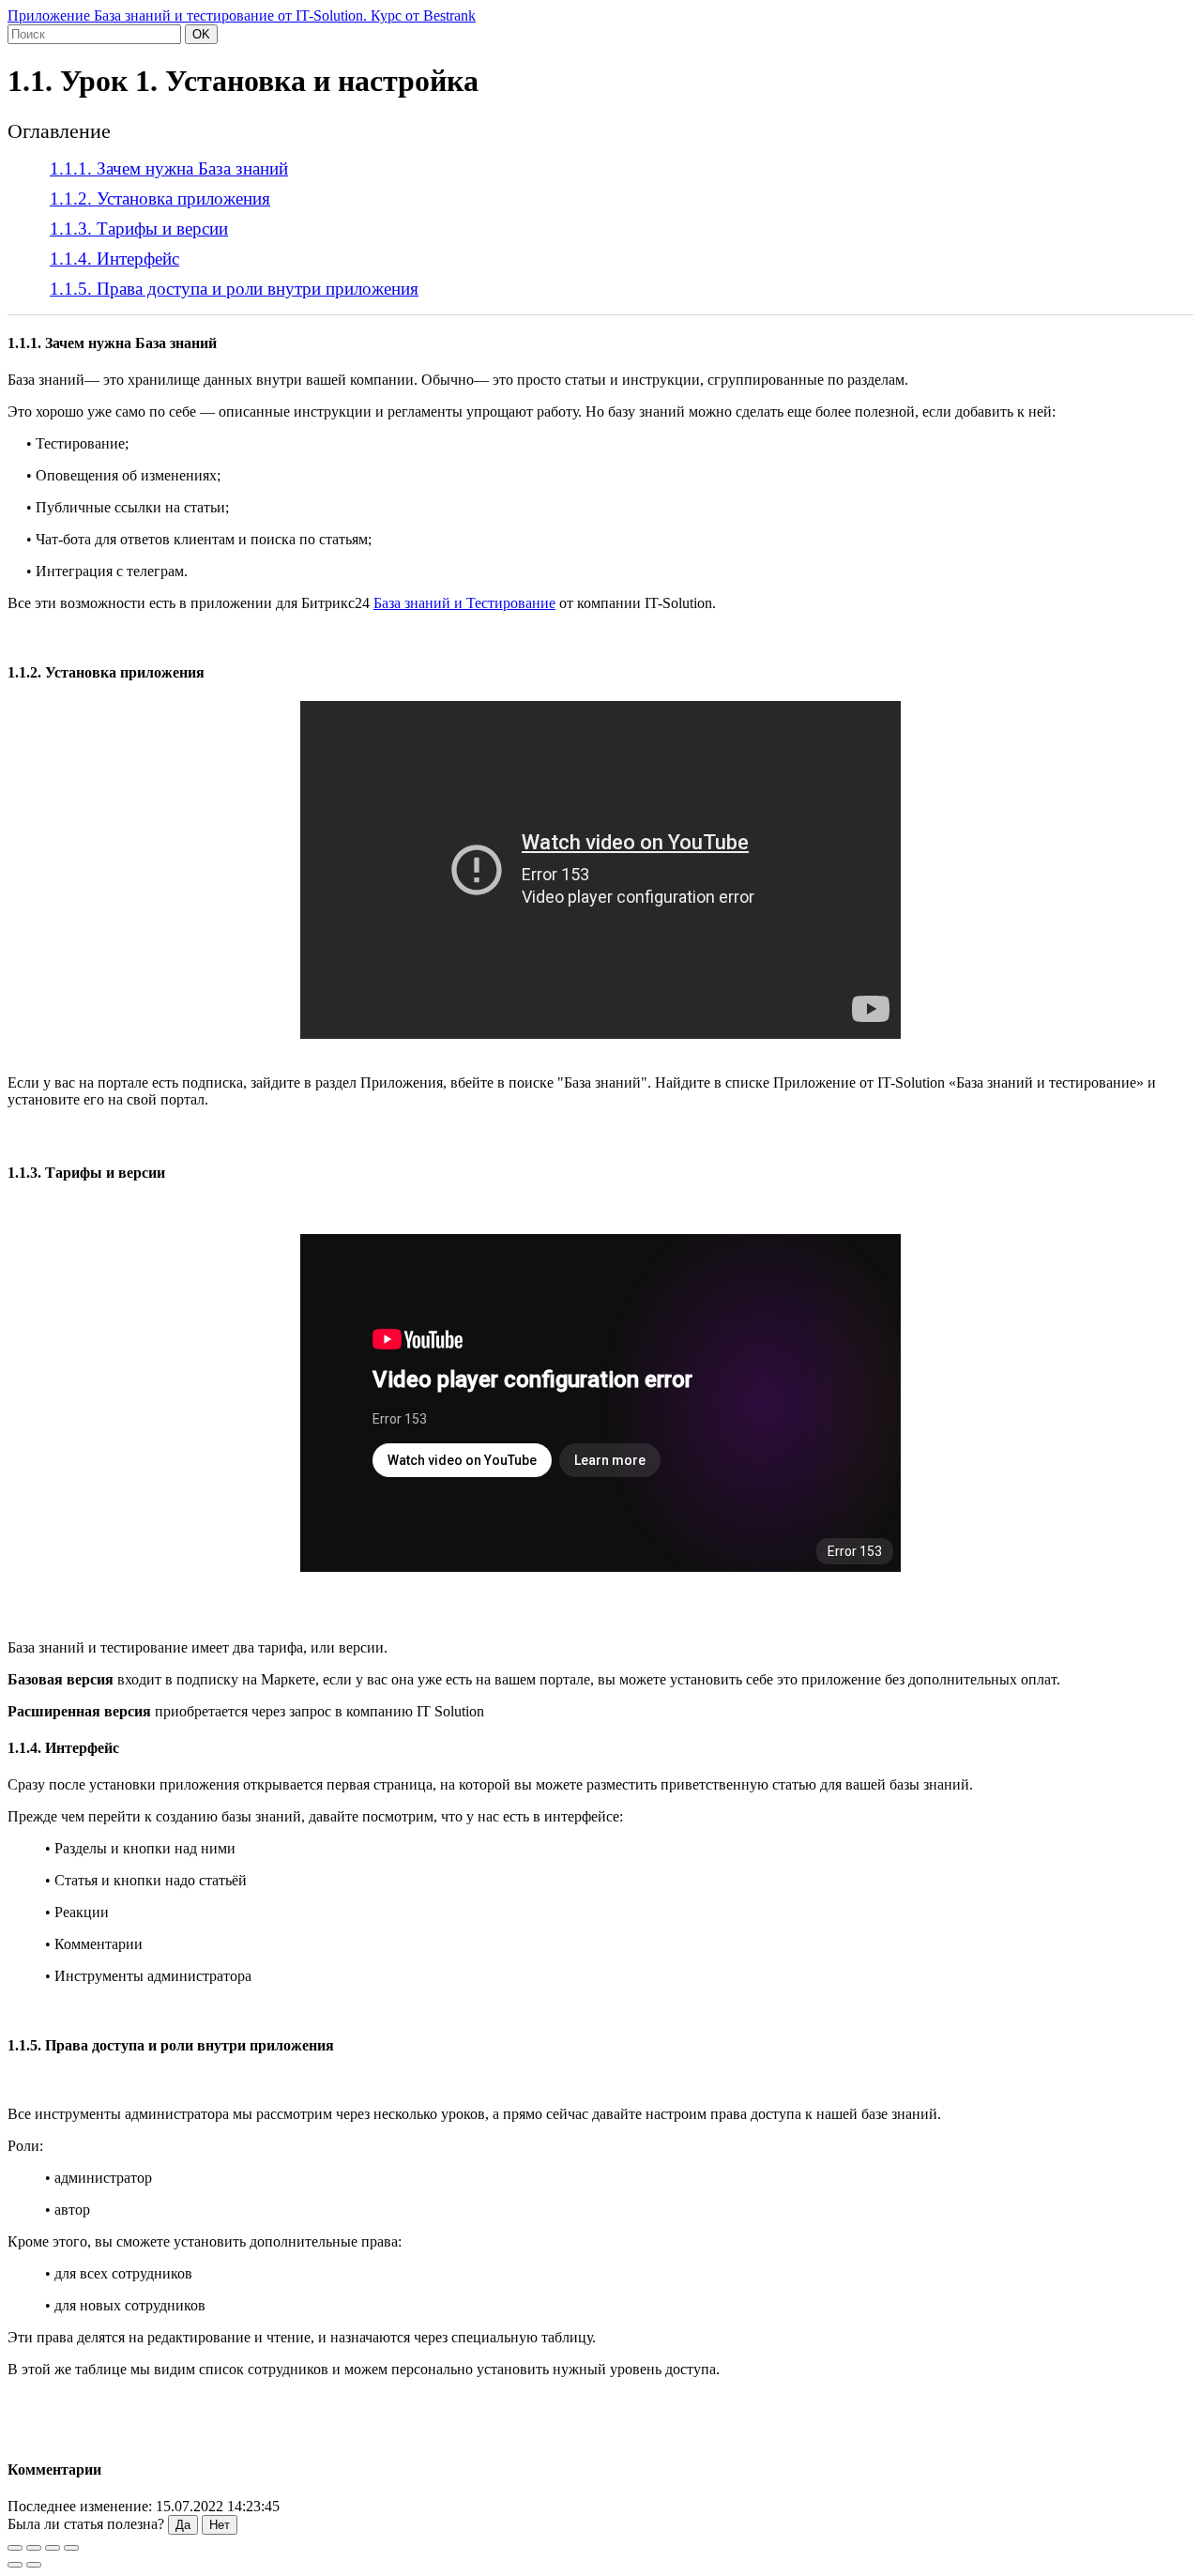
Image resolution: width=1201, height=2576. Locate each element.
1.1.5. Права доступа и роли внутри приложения (234, 289)
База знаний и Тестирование (464, 603)
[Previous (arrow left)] (15, 2565)
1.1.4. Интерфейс (114, 259)
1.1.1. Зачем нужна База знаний (169, 168)
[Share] (34, 2548)
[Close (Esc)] (15, 2548)
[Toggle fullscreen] (53, 2548)
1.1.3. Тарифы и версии (139, 229)
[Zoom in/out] (71, 2548)
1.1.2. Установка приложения (160, 198)
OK (201, 34)
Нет (220, 2525)
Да (183, 2525)
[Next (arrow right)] (34, 2565)
